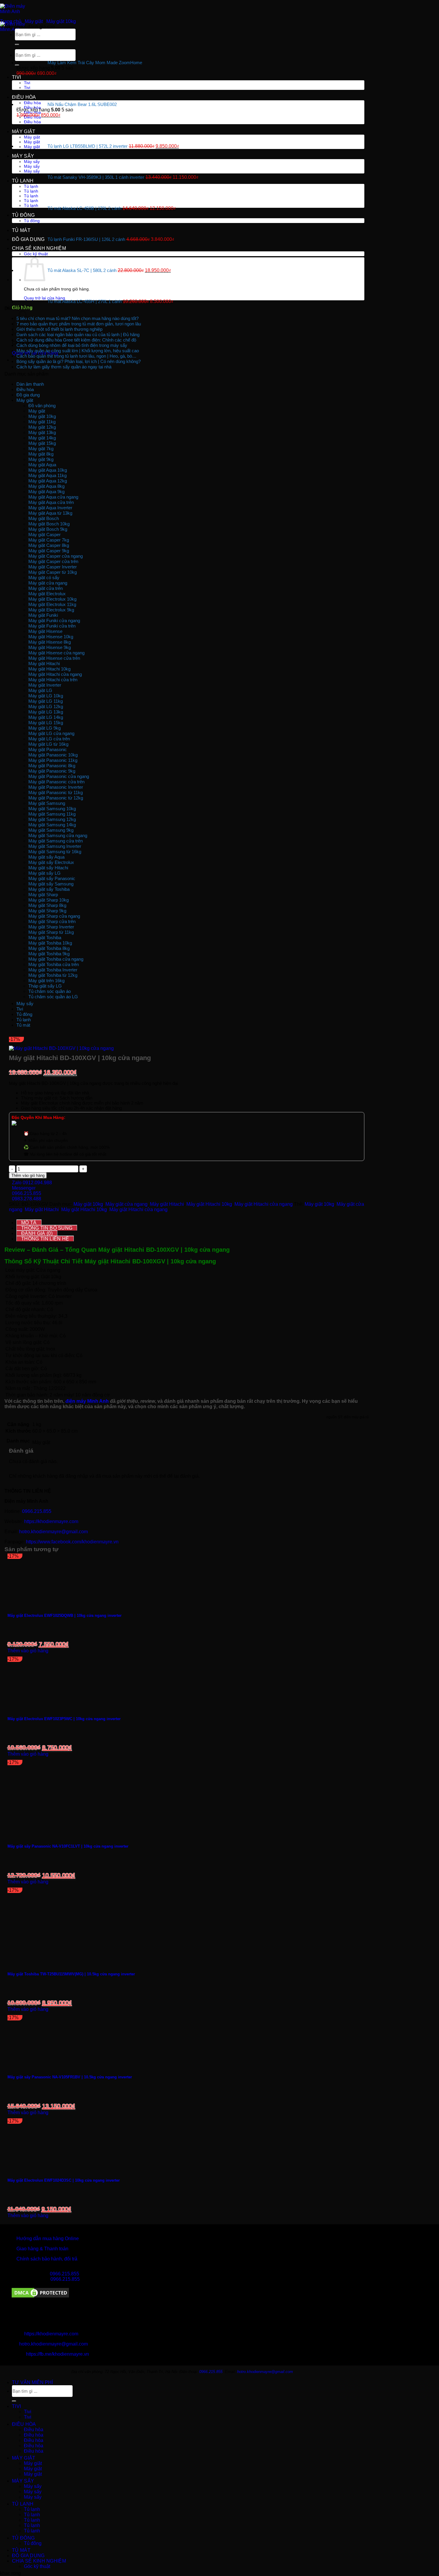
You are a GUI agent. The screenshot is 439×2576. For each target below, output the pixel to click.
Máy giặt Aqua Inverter (50, 508)
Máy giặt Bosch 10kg (49, 524)
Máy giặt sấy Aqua (46, 857)
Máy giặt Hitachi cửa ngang (55, 674)
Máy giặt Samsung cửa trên (56, 841)
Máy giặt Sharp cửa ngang (54, 916)
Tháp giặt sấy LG (45, 986)
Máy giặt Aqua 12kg (48, 481)
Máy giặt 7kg (41, 449)
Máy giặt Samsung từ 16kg (55, 852)
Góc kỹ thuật (37, 2566)
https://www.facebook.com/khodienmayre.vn (72, 1542)
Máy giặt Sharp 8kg (47, 905)
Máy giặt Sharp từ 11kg (51, 932)
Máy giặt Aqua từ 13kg (50, 513)
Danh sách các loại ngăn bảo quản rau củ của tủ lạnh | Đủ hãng (78, 335)
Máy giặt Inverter (45, 685)
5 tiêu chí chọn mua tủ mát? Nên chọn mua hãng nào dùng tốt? (78, 318)
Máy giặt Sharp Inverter (51, 927)
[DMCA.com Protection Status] (40, 2297)
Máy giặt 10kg (61, 21)
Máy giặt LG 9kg (44, 728)
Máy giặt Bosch (44, 518)
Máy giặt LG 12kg (46, 706)
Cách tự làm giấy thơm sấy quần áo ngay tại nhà (64, 367)
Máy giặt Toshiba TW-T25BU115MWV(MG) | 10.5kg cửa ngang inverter (71, 1974)
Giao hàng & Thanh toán (42, 2249)
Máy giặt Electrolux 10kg (52, 599)
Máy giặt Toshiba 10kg (50, 943)
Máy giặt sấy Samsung (51, 884)
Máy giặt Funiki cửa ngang (54, 620)
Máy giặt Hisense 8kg (50, 642)
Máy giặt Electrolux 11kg (52, 604)
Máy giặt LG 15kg (46, 723)
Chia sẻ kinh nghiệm (39, 248)
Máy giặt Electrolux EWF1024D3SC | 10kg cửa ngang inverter (64, 2180)
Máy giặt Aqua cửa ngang (53, 497)
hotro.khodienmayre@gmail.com (53, 1532)
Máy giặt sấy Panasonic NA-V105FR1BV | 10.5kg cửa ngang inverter (70, 2077)
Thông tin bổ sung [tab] (47, 1228)
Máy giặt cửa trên (46, 588)
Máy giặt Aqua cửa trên (51, 502)
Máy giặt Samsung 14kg (52, 825)
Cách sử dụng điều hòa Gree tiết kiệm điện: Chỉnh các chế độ (76, 340)
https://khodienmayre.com (51, 1521)
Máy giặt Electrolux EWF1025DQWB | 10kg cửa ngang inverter (65, 1615)
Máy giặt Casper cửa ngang (56, 556)
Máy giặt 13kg (42, 432)
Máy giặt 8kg (41, 454)
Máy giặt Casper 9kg (49, 551)
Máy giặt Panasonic (48, 749)
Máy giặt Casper (44, 535)
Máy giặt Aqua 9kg (46, 492)
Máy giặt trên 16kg (46, 981)
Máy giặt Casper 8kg (49, 545)
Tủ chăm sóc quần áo (50, 991)
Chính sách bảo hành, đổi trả (47, 2259)
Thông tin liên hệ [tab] (45, 1239)
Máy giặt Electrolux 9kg (51, 610)
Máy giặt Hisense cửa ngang (56, 653)
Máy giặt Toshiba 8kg (49, 948)
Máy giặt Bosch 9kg (48, 529)
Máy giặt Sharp (43, 895)
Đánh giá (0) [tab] (37, 1233)
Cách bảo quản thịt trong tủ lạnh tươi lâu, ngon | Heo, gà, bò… (76, 356)
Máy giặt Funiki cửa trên (52, 626)
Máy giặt (24, 132)
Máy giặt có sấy (44, 578)
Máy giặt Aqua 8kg (46, 486)
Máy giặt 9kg (41, 459)
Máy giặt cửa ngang (48, 583)
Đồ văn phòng (42, 406)
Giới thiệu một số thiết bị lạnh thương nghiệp (59, 329)
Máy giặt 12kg (42, 427)
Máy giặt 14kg (42, 438)
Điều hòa (24, 97)
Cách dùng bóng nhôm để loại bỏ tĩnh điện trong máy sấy (72, 345)
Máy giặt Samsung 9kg (51, 830)
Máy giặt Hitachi (44, 663)
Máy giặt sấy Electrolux (51, 862)
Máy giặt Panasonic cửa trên (56, 782)
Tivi (16, 77)
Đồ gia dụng (28, 239)
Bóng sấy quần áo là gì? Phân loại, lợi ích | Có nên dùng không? (79, 361)
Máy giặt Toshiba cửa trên (54, 964)
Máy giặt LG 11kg (46, 701)
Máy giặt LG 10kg (46, 696)
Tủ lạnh (23, 181)
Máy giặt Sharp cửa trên (52, 921)
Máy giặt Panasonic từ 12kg (56, 798)
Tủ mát (21, 230)
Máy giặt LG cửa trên (49, 739)
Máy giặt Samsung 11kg (52, 814)
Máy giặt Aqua (42, 465)
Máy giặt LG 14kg (46, 717)
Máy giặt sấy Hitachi (48, 868)
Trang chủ (11, 21)
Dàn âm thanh (30, 384)
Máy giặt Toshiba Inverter (53, 970)
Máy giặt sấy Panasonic (52, 878)
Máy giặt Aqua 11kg (47, 475)
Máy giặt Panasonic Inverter (56, 787)
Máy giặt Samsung (47, 803)
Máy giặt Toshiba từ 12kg (53, 975)
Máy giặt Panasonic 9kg (52, 771)
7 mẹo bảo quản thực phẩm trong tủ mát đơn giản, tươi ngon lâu (79, 324)
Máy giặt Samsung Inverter (55, 846)
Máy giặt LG (40, 690)
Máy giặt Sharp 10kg (49, 900)
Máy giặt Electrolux (47, 594)
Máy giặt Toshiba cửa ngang (56, 959)
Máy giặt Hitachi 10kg (49, 669)
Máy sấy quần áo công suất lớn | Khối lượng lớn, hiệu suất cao (78, 351)
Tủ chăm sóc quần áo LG (53, 997)
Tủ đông (23, 215)
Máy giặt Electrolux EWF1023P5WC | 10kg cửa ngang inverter (64, 1719)
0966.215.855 (37, 1511)
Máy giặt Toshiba (45, 938)
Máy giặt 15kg (42, 443)
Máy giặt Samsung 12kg (52, 819)
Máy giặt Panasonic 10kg (53, 755)
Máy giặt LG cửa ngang (51, 733)
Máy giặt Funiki (43, 615)
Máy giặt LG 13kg (46, 712)
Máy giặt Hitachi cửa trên (53, 680)
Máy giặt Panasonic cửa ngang (59, 776)
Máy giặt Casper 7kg (49, 540)
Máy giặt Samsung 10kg (52, 809)
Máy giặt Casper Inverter (53, 567)
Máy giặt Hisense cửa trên (54, 658)
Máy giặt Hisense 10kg (51, 637)
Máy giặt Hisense (45, 631)
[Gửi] (17, 65)
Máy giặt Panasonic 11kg (53, 760)
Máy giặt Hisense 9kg (50, 647)
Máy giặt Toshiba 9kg (49, 954)
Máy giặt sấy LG (44, 873)
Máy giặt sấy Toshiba (49, 889)
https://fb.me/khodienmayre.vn (57, 2354)
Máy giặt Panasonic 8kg (52, 766)
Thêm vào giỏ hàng (28, 1175)
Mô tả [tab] (29, 1223)
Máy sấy (23, 156)
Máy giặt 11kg (42, 422)
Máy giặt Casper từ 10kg (53, 572)
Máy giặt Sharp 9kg (47, 911)
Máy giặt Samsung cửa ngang (58, 835)
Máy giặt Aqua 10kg (48, 470)
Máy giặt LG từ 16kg (48, 744)
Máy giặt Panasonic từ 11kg (56, 792)
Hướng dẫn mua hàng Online (48, 2239)
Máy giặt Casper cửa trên (53, 561)
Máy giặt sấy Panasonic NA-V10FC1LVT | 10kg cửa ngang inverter (68, 1846)
